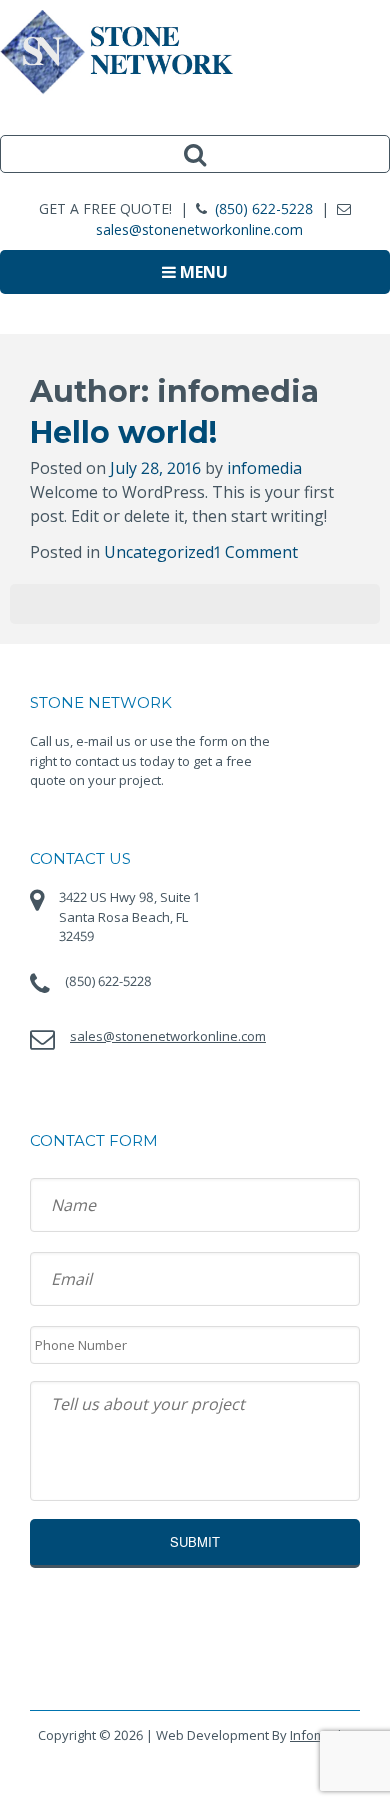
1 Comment (256, 552)
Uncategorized (159, 552)
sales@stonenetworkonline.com (199, 229)
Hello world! (123, 432)
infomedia (264, 468)
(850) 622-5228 (264, 208)
